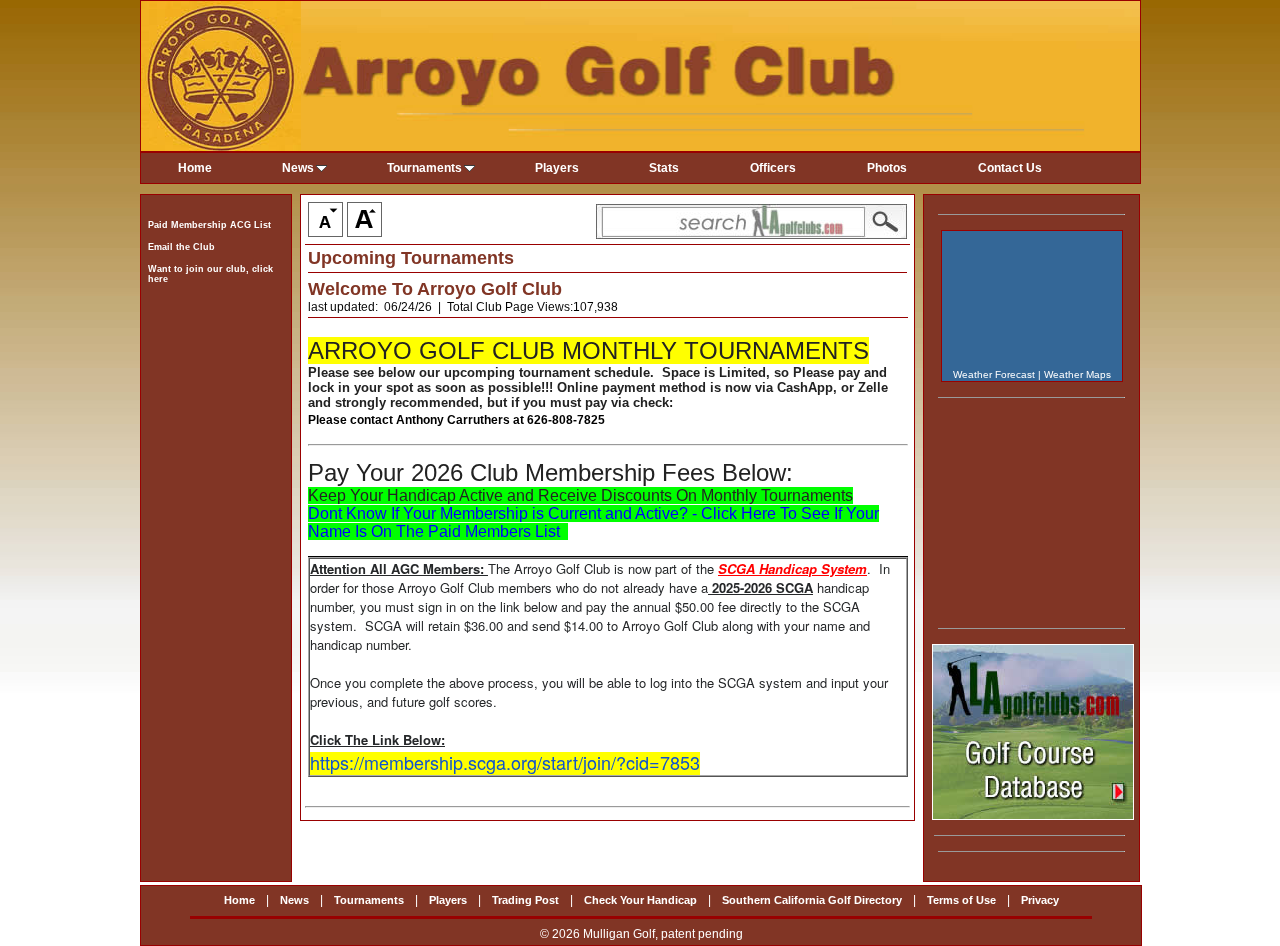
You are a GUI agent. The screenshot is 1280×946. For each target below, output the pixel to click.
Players (557, 168)
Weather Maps (1077, 374)
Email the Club (181, 247)
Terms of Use (961, 900)
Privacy (1040, 900)
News (298, 168)
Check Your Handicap (640, 900)
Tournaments (424, 168)
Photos (887, 168)
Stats (664, 168)
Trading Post (525, 900)
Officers (773, 168)
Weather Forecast (994, 374)
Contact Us (1010, 168)
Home (195, 168)
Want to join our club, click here (210, 274)
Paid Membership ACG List (209, 225)
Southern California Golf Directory (812, 900)
